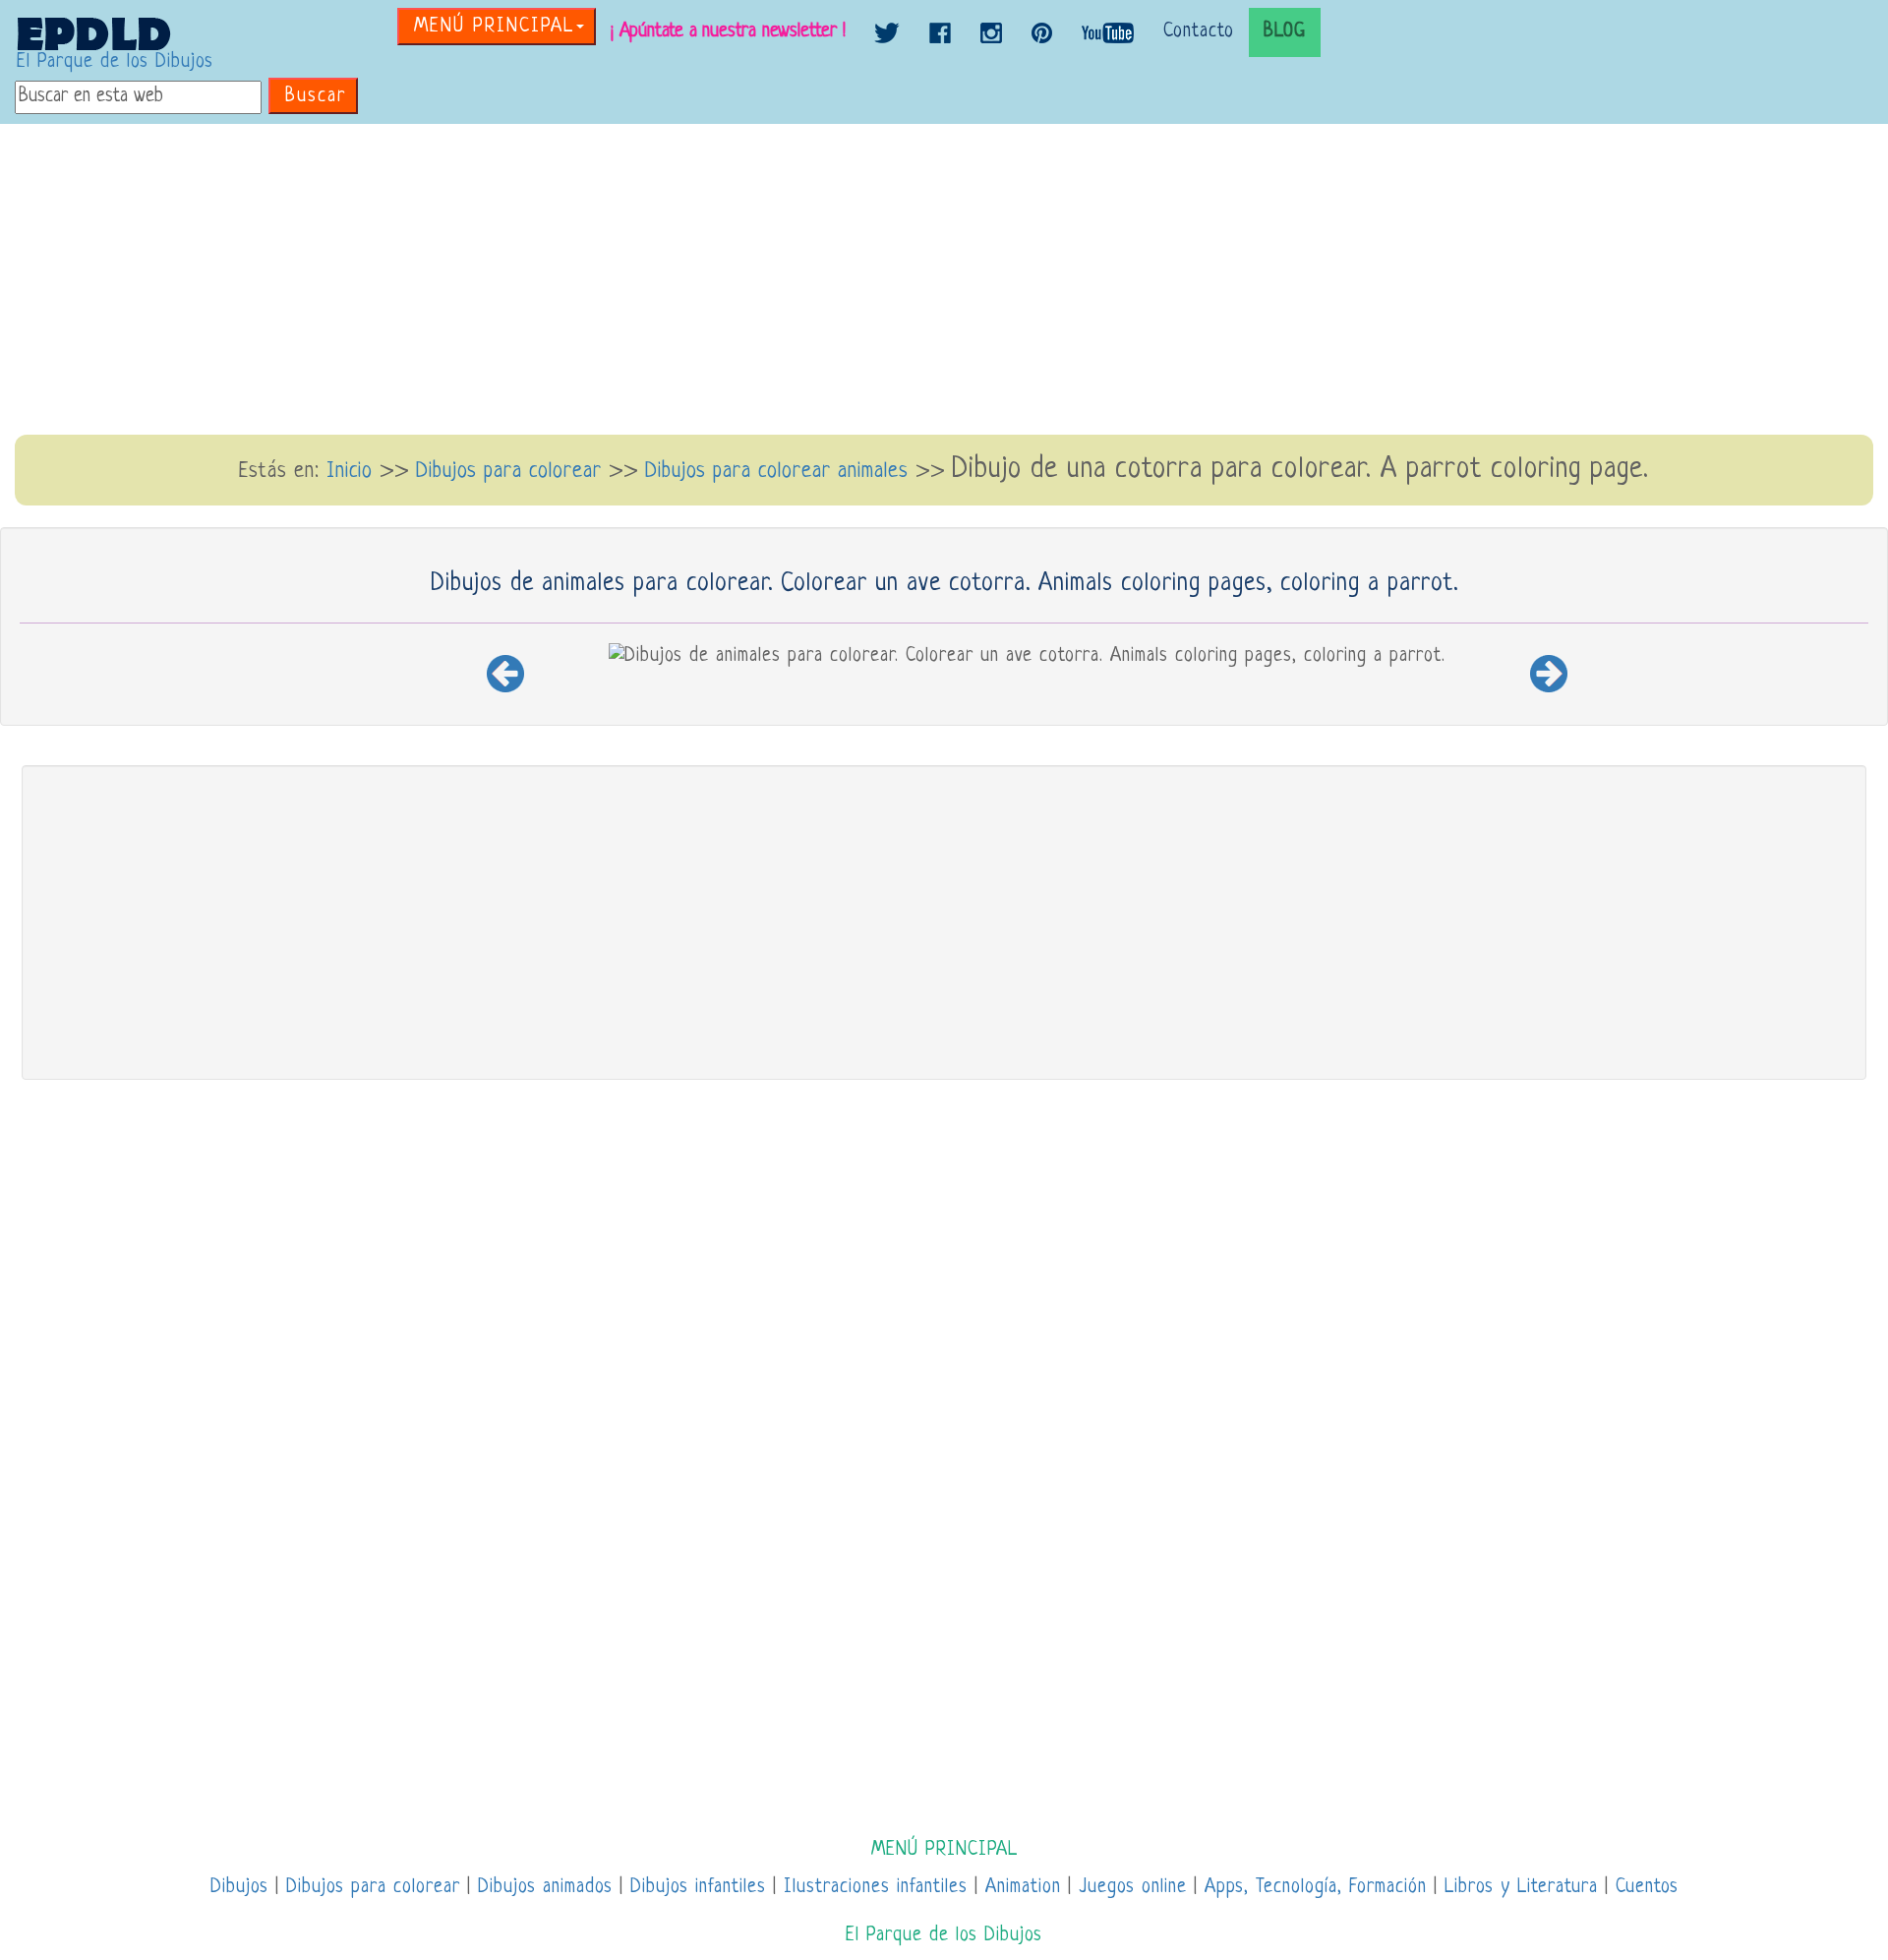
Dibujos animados (545, 1888)
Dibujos (239, 1888)
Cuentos (1647, 1888)
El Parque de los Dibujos (115, 62)
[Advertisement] (944, 281)
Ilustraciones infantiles (876, 1888)
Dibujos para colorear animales (777, 472)
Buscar (316, 97)
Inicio (350, 472)
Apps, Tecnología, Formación (1316, 1888)
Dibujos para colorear (512, 472)
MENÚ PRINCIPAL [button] (494, 27)
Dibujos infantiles (698, 1888)
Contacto (1199, 32)
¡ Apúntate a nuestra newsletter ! (728, 32)
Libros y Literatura (1521, 1888)
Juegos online (1133, 1888)
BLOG (1285, 32)
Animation (1023, 1888)
